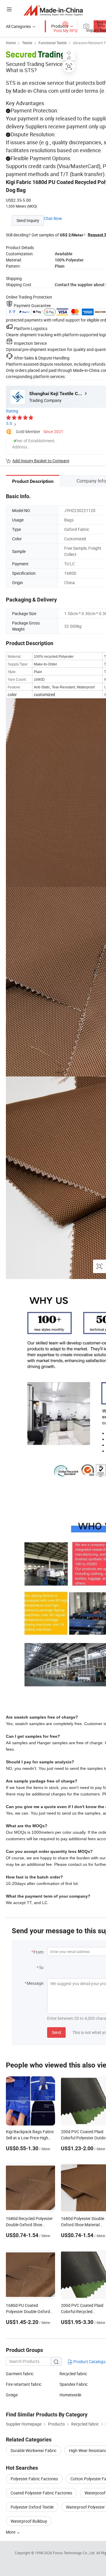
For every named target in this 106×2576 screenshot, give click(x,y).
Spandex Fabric (74, 2384)
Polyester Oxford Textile (32, 2507)
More (11, 2532)
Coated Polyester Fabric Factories (41, 2493)
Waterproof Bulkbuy (29, 2521)
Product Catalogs (89, 2362)
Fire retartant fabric (24, 2384)
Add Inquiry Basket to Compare (41, 461)
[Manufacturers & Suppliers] (53, 10)
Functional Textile (53, 43)
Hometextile (70, 2395)
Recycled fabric (73, 2374)
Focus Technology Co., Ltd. (75, 2553)
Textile (27, 43)
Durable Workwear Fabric (34, 2450)
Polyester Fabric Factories (34, 2479)
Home (11, 43)
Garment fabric (20, 2374)
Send (56, 2032)
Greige (12, 2395)
